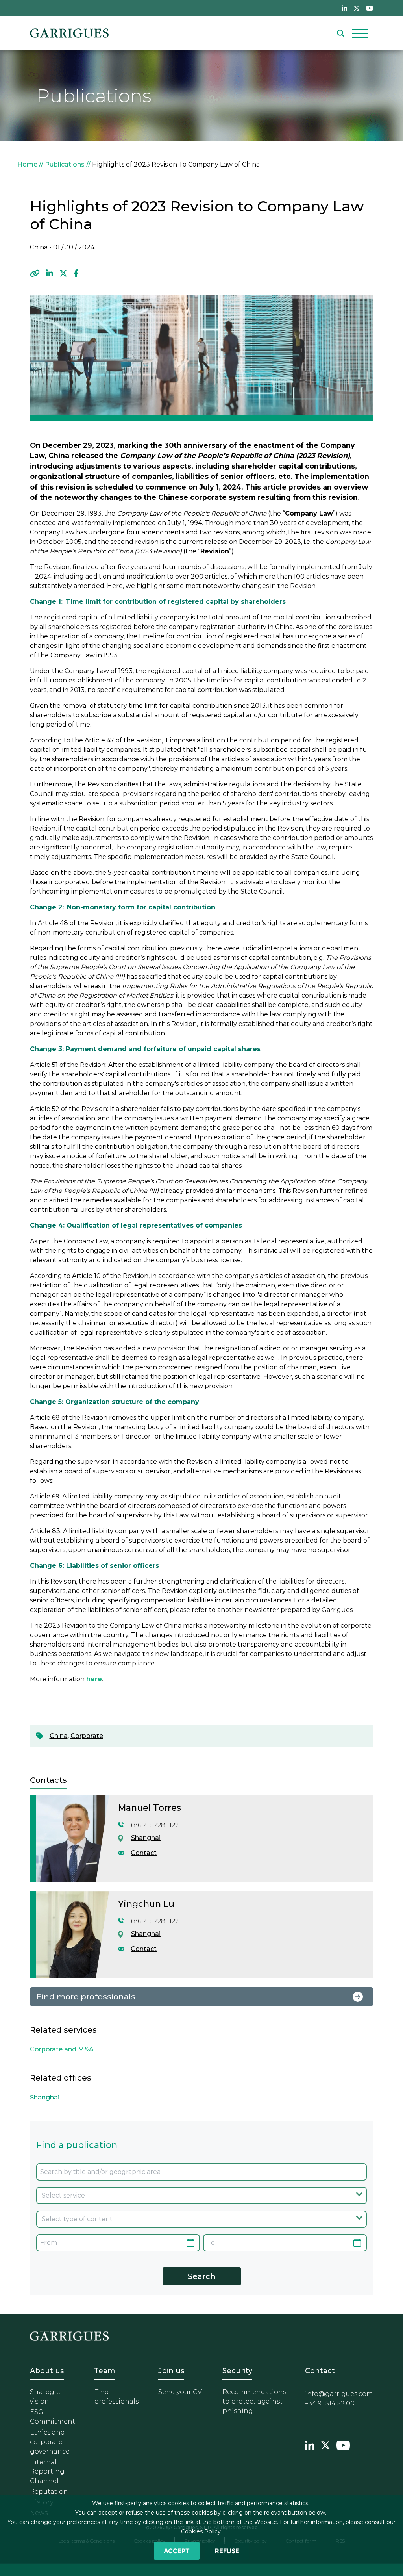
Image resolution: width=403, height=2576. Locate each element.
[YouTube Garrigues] (343, 2444)
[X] (63, 274)
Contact (144, 1853)
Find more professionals (86, 1997)
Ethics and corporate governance (50, 2442)
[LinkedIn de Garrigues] (344, 8)
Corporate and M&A (62, 2049)
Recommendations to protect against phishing (254, 2401)
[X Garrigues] (325, 2444)
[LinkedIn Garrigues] (310, 2444)
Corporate (87, 1736)
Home (27, 164)
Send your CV (180, 2392)
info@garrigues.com (339, 2394)
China (59, 1736)
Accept (177, 2551)
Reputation (49, 2492)
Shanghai (146, 1838)
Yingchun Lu (146, 1904)
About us (47, 2371)
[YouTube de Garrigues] (370, 8)
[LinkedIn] (50, 274)
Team (104, 2371)
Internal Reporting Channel (47, 2471)
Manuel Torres (150, 1808)
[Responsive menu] (360, 33)
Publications (65, 164)
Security (237, 2371)
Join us (171, 2371)
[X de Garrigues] (357, 8)
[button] (35, 274)
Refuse (227, 2551)
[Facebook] (76, 274)
